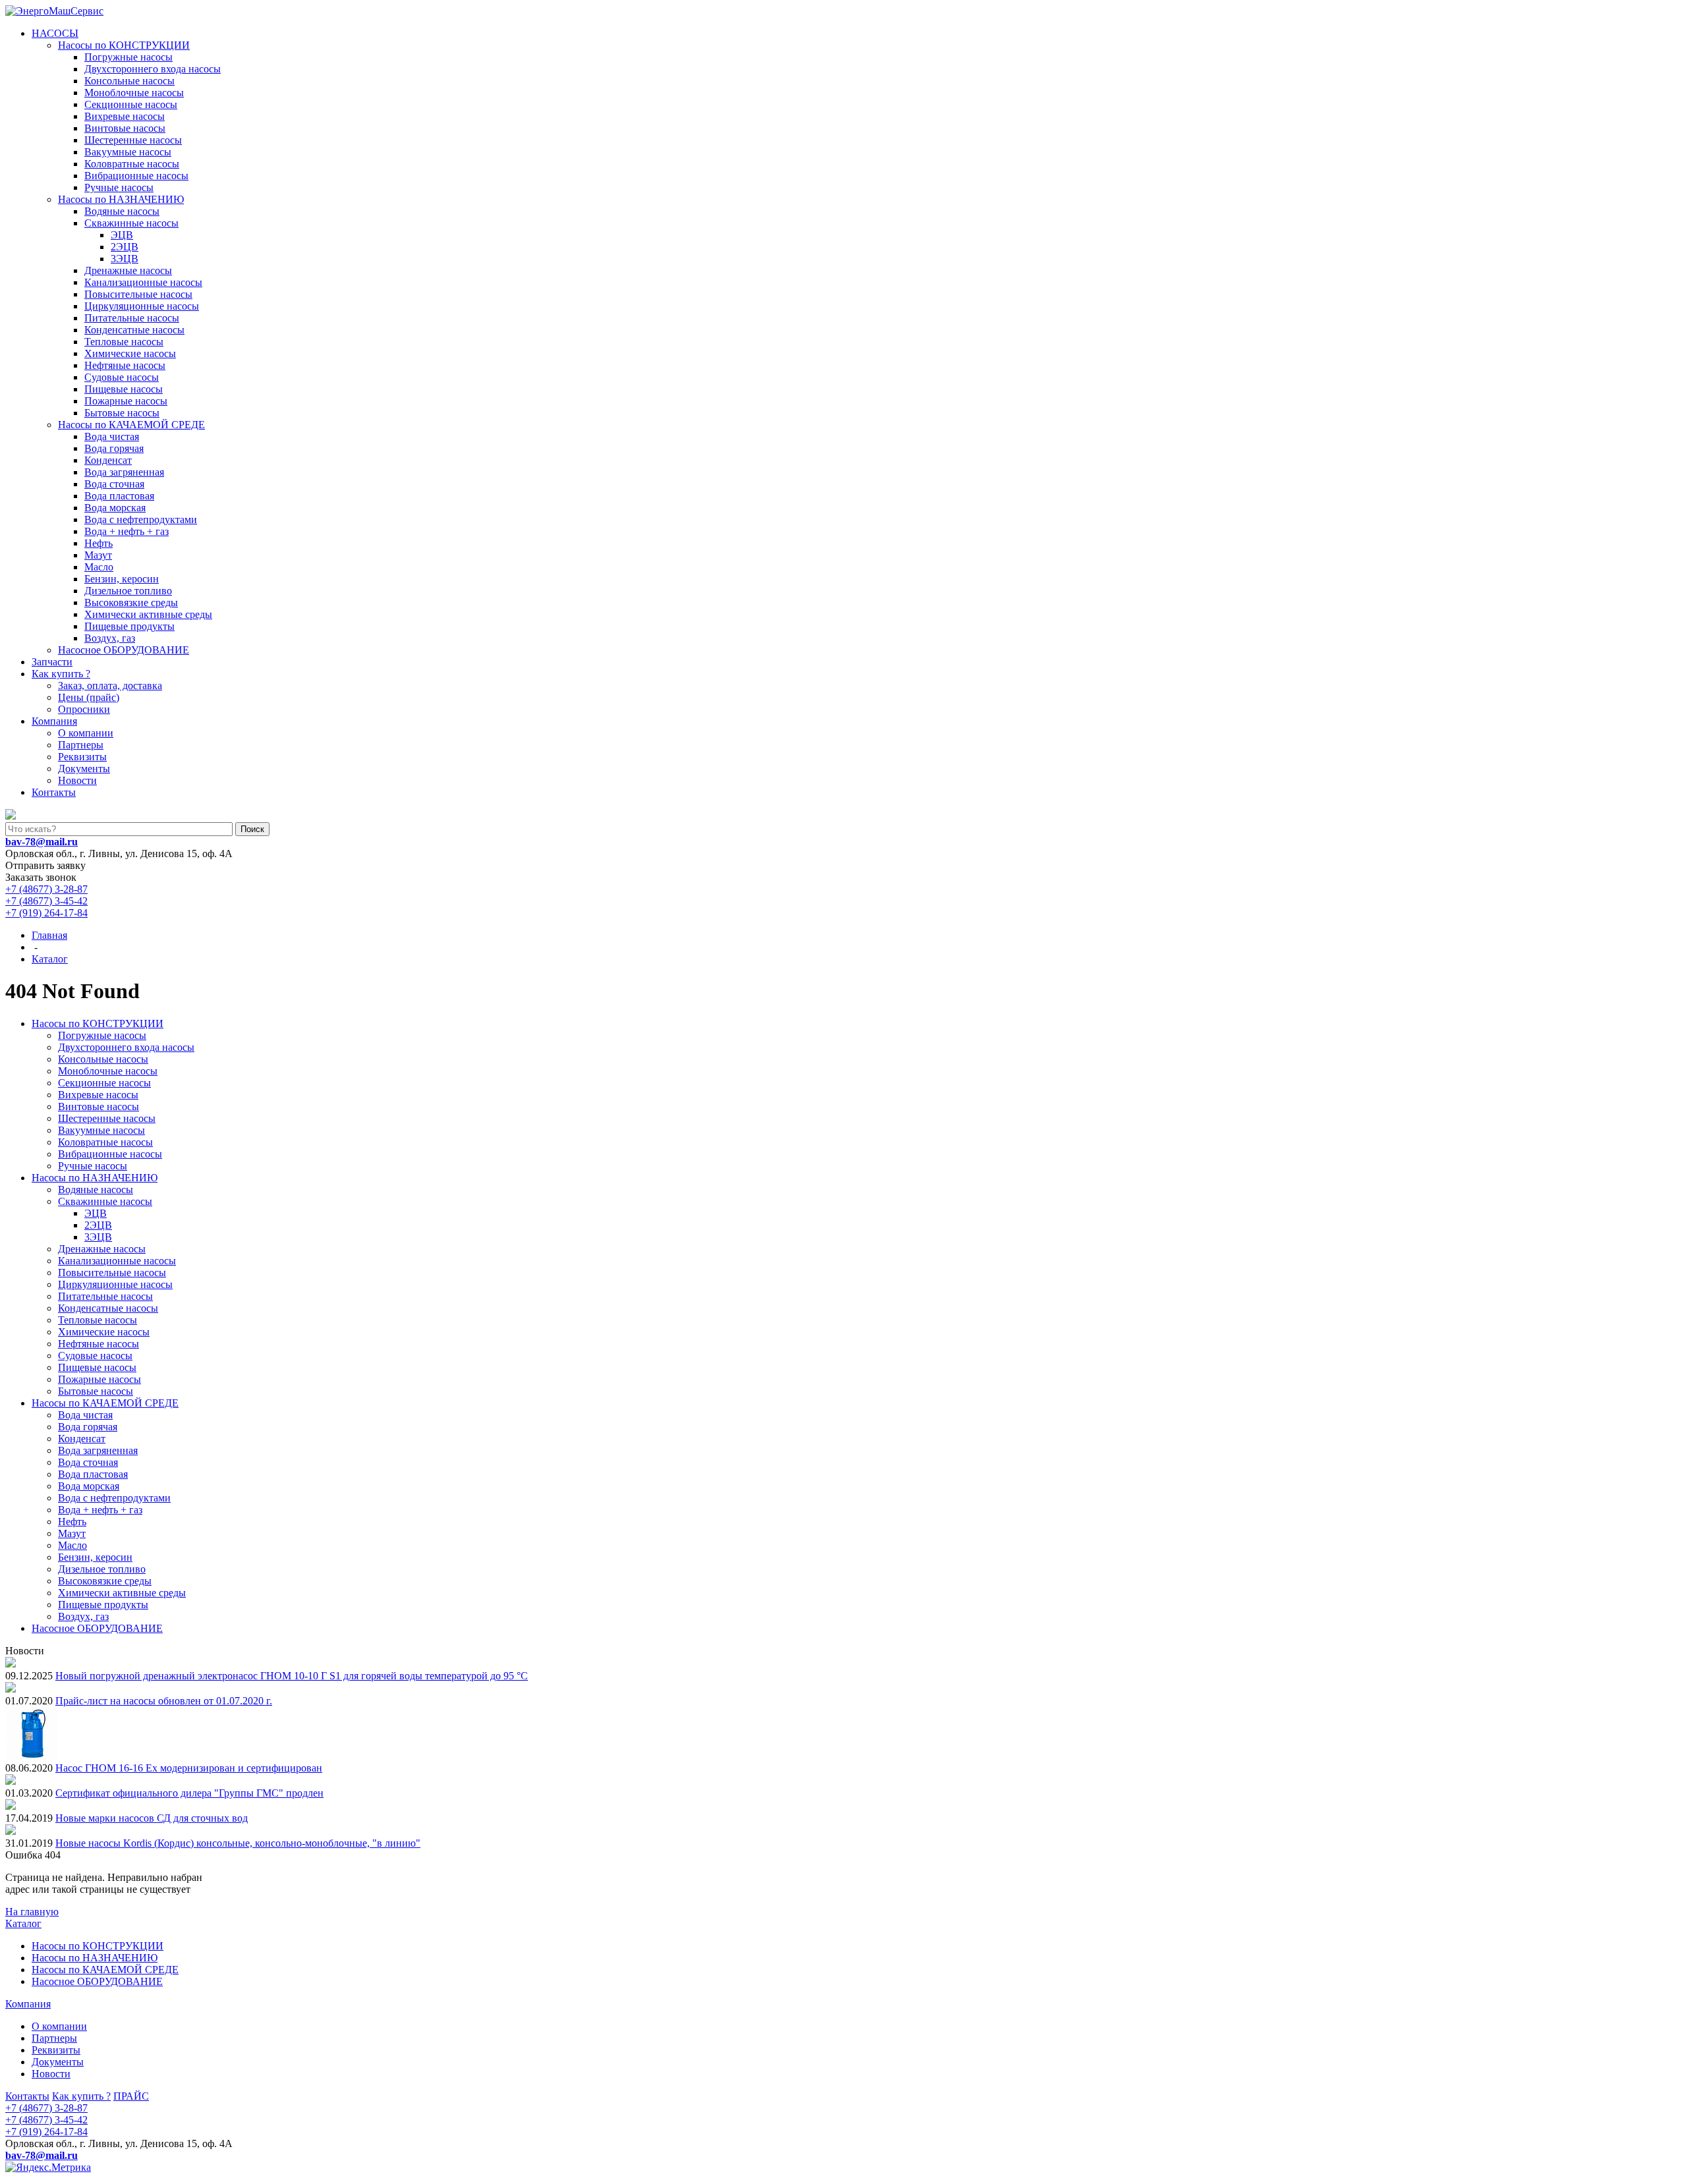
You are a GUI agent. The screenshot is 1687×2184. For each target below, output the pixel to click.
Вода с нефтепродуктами (141, 519)
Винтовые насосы (125, 128)
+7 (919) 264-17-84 (46, 913)
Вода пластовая (119, 496)
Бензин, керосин (122, 579)
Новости (77, 780)
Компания (54, 721)
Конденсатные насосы (134, 330)
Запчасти (52, 662)
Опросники (84, 709)
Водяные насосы (122, 211)
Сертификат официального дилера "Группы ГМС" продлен (189, 1793)
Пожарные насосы (126, 401)
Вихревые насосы (125, 116)
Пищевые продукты (129, 626)
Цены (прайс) (89, 697)
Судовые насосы (122, 377)
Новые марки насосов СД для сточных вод (152, 1818)
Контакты (54, 792)
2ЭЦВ (125, 247)
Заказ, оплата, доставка (110, 686)
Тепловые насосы (124, 342)
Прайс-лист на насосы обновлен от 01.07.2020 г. (164, 1701)
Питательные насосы (132, 318)
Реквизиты (82, 757)
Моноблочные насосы (134, 93)
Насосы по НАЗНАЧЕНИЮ (121, 199)
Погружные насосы (129, 57)
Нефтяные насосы (125, 365)
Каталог (23, 1923)
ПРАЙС (131, 2096)
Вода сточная (114, 484)
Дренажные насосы (128, 270)
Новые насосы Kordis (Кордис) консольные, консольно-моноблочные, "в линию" (238, 1843)
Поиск (252, 829)
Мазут (98, 555)
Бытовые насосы (122, 413)
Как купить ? (61, 674)
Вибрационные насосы (136, 176)
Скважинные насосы (131, 223)
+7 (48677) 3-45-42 (46, 901)
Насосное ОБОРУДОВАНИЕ (124, 650)
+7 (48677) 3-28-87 (46, 889)
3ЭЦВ (125, 259)
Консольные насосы (129, 81)
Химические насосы (130, 353)
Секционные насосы (131, 104)
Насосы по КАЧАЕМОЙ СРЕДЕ (131, 425)
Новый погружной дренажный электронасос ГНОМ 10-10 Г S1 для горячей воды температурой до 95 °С (292, 1676)
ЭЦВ (122, 235)
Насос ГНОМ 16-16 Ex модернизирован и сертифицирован (189, 1768)
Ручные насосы (119, 187)
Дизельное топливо (128, 591)
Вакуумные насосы (128, 152)
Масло (99, 567)
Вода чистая (112, 436)
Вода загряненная (124, 472)
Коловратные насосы (132, 164)
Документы (84, 769)
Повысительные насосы (138, 294)
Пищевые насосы (124, 389)
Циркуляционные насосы (142, 306)
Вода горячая (114, 448)
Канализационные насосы (143, 282)
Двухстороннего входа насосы (153, 69)
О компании (86, 733)
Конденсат (108, 460)
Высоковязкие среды (131, 602)
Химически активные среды (148, 614)
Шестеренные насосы (133, 140)
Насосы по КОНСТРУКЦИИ (124, 45)
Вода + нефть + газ (127, 531)
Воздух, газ (110, 638)
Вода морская (115, 508)
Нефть (99, 543)
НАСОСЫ (55, 33)
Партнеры (81, 745)
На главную (32, 1912)
